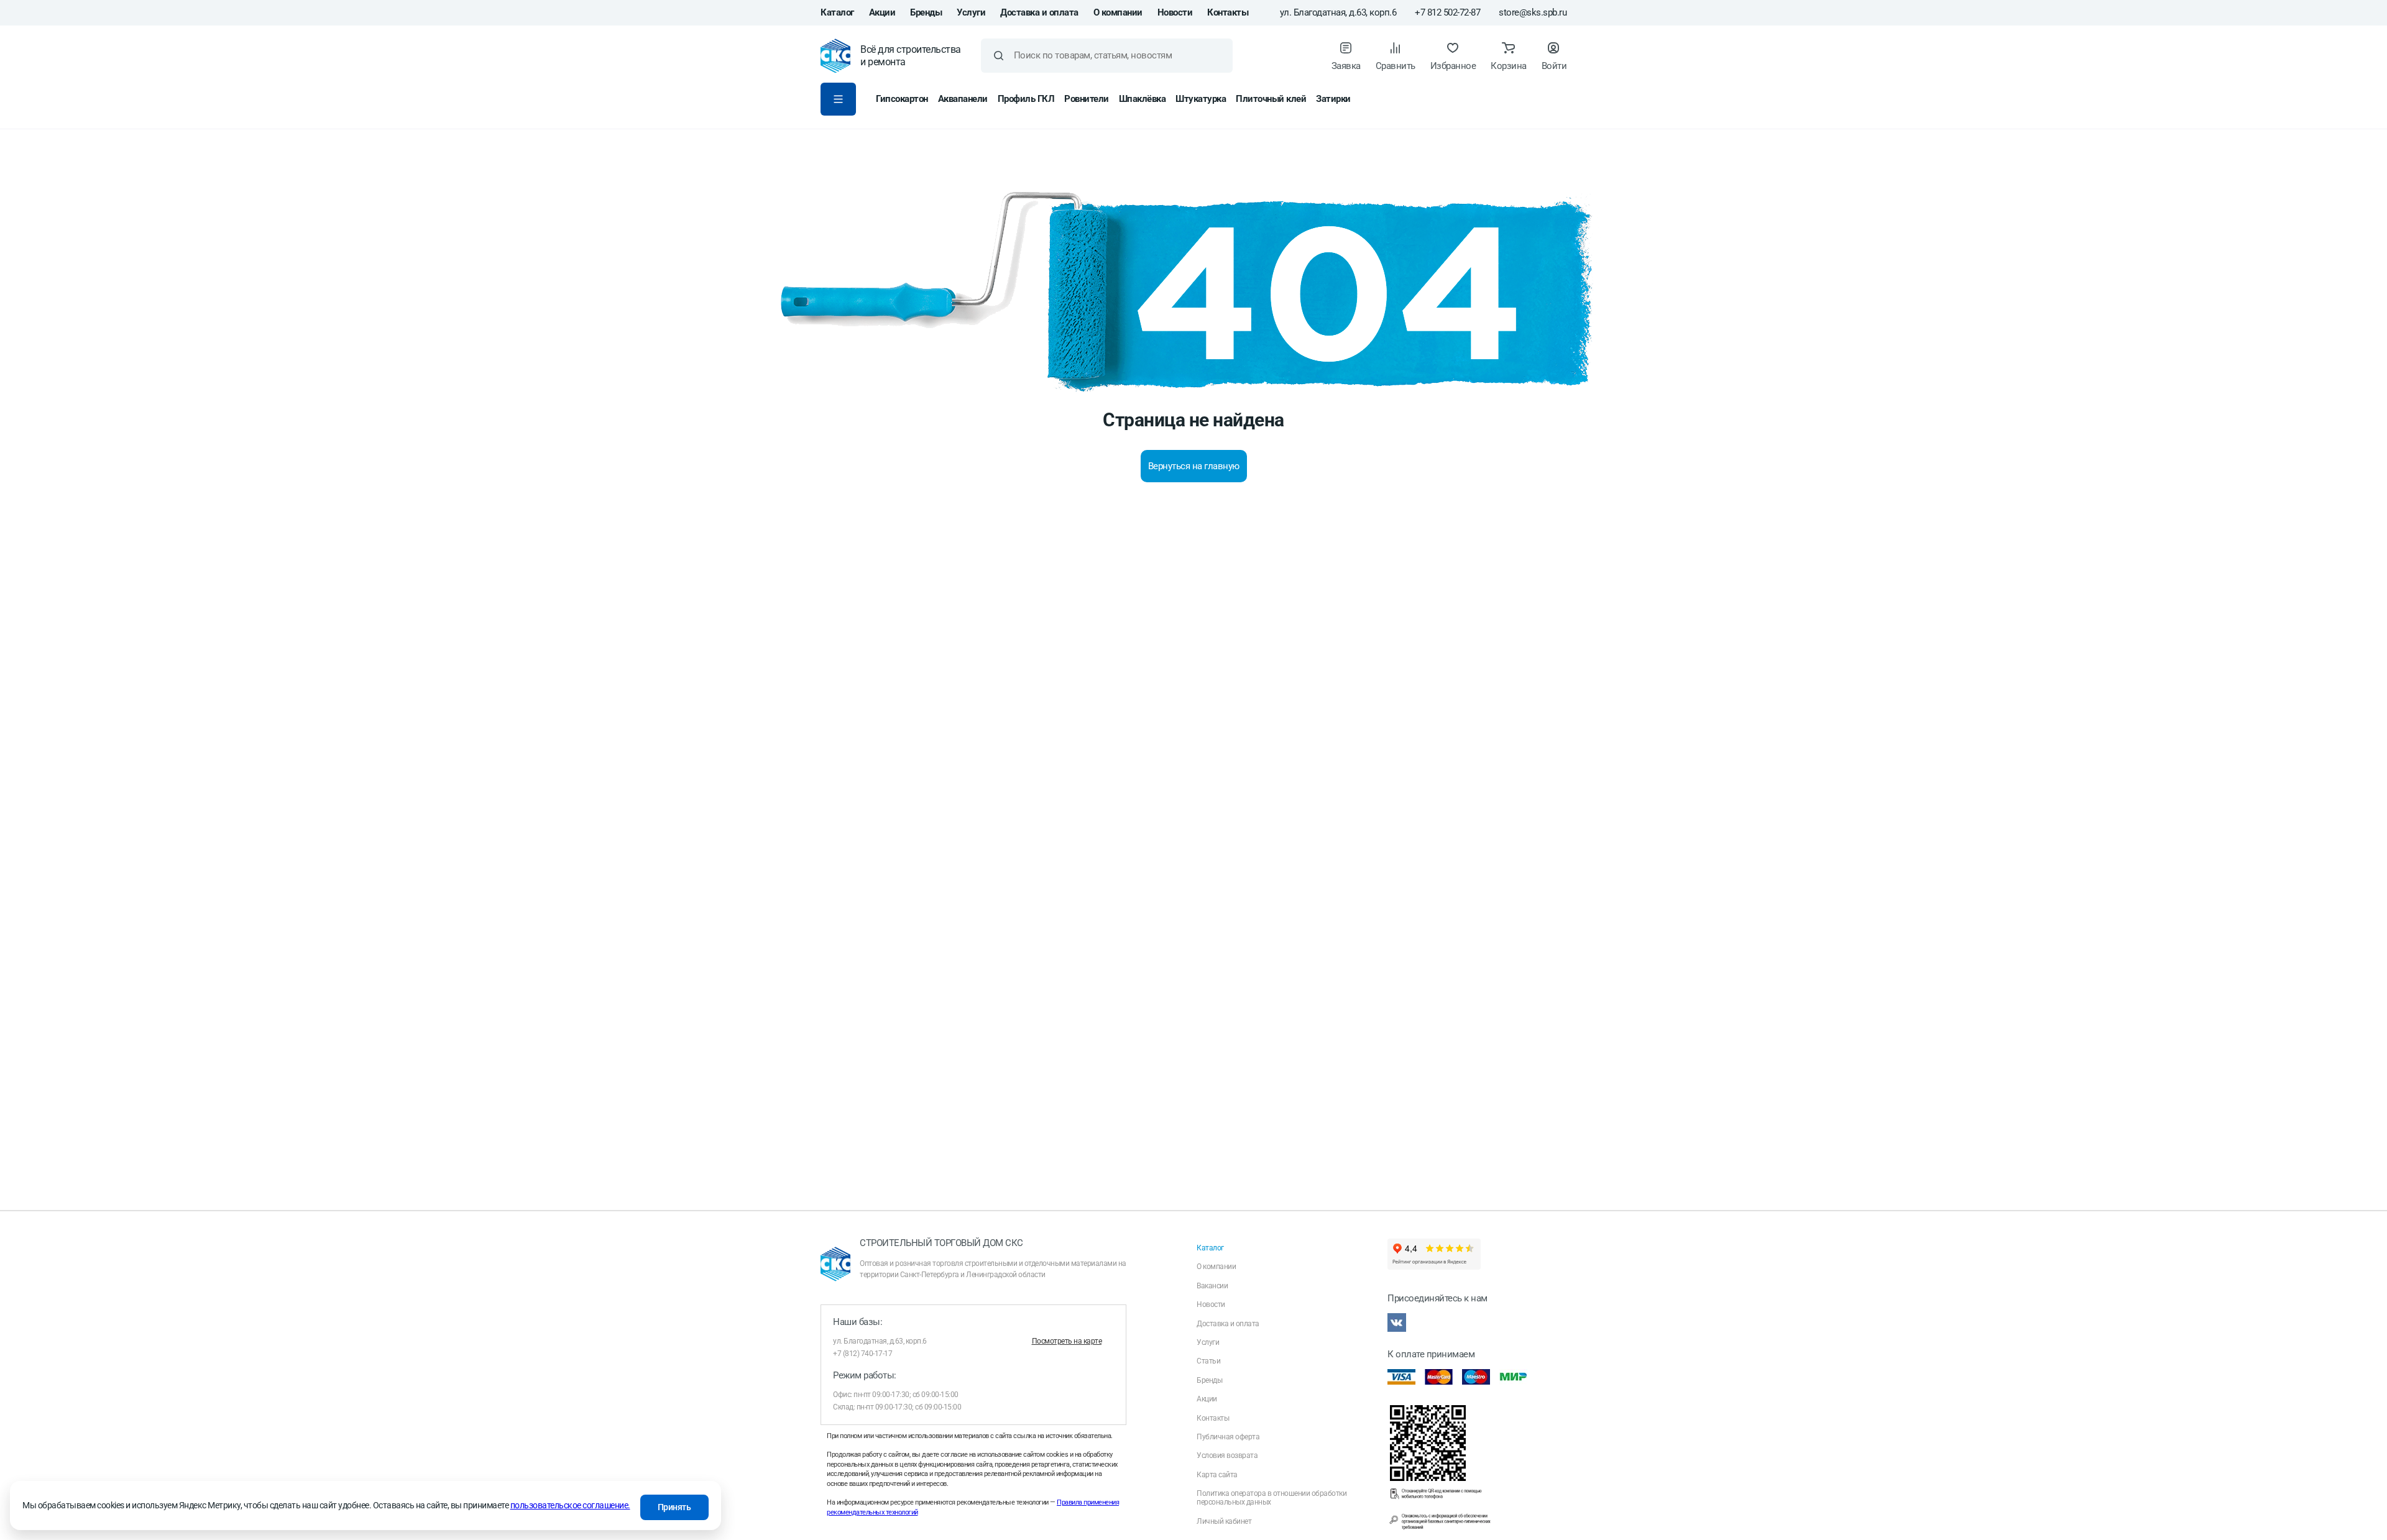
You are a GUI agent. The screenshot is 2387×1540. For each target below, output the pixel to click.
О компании (1118, 12)
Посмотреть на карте (1067, 1341)
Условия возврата (1227, 1455)
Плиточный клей (1271, 99)
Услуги (971, 12)
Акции (882, 12)
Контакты (1228, 12)
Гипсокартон (902, 99)
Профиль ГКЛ (1026, 99)
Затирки (1333, 99)
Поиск (999, 56)
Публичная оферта (1228, 1437)
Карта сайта (1217, 1475)
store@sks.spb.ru (1533, 13)
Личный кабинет (1224, 1521)
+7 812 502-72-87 (1447, 13)
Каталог (837, 12)
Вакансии (1212, 1286)
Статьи (1208, 1361)
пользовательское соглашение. (570, 1505)
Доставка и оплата (1039, 12)
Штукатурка (1201, 99)
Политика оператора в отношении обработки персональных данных (1272, 1498)
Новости (1175, 12)
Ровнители (1087, 99)
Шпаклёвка (1143, 99)
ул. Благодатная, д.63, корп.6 (1338, 13)
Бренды (926, 12)
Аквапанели (963, 99)
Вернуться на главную (1194, 466)
